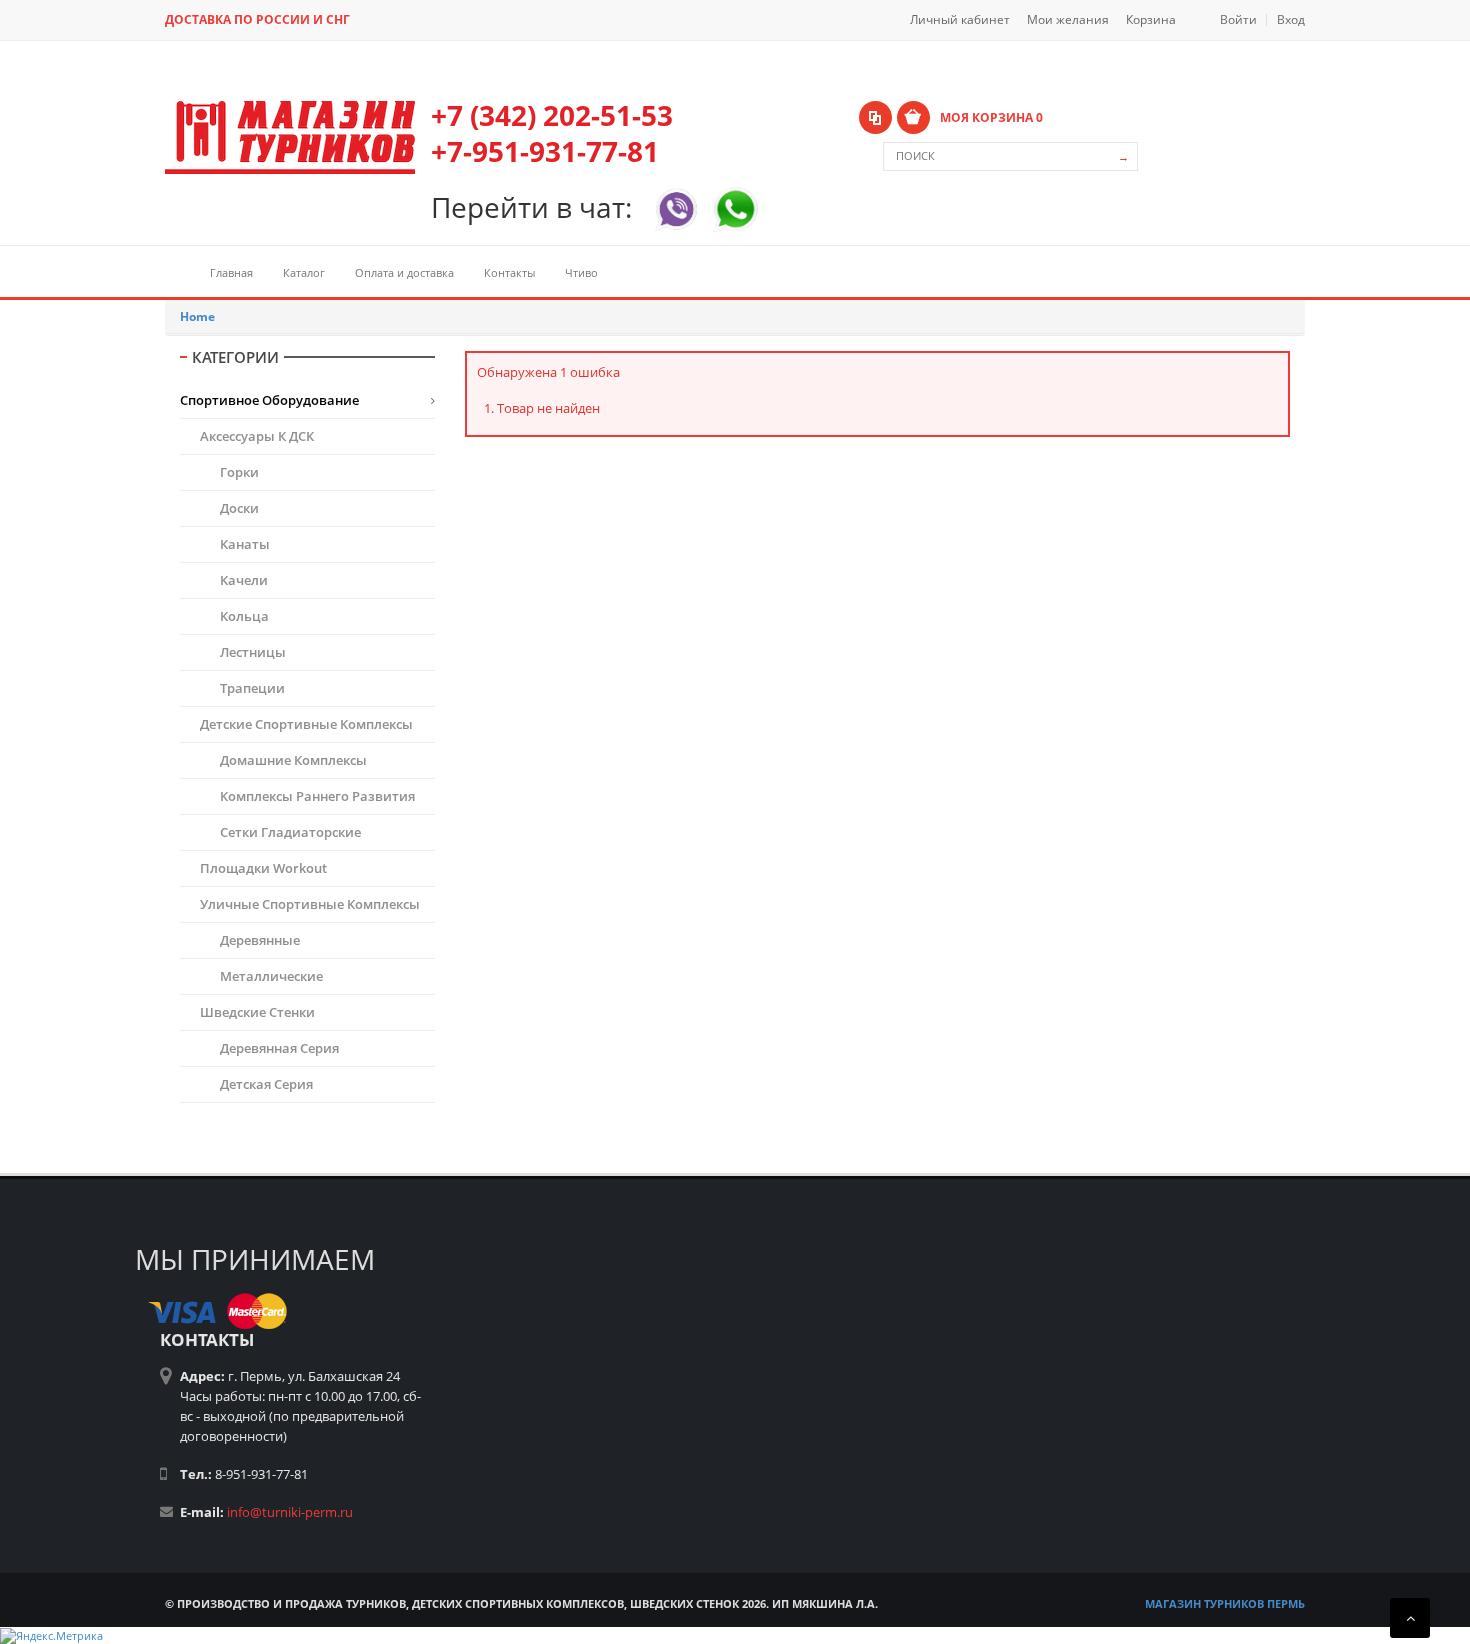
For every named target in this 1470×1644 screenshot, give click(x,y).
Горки (239, 472)
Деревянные (260, 940)
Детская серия (266, 1084)
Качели (244, 580)
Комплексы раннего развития (317, 796)
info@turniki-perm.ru (290, 1512)
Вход (1291, 19)
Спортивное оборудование (269, 400)
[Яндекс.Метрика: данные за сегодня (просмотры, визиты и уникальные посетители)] (51, 1636)
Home (197, 316)
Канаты (245, 544)
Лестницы (253, 652)
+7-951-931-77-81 (545, 151)
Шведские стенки (257, 1012)
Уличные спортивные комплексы (310, 904)
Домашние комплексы (293, 760)
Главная (231, 272)
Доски (239, 508)
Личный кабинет (960, 19)
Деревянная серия (279, 1048)
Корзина (1151, 19)
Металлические (271, 976)
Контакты (509, 272)
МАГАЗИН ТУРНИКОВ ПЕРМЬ (1225, 1603)
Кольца (244, 616)
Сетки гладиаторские (290, 832)
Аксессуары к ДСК (257, 436)
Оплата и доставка (404, 272)
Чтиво (581, 272)
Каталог (304, 272)
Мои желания (1068, 19)
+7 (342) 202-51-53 (552, 115)
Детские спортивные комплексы (306, 724)
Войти (1238, 19)
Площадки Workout (263, 868)
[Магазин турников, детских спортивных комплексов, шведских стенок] (290, 137)
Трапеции (252, 688)
